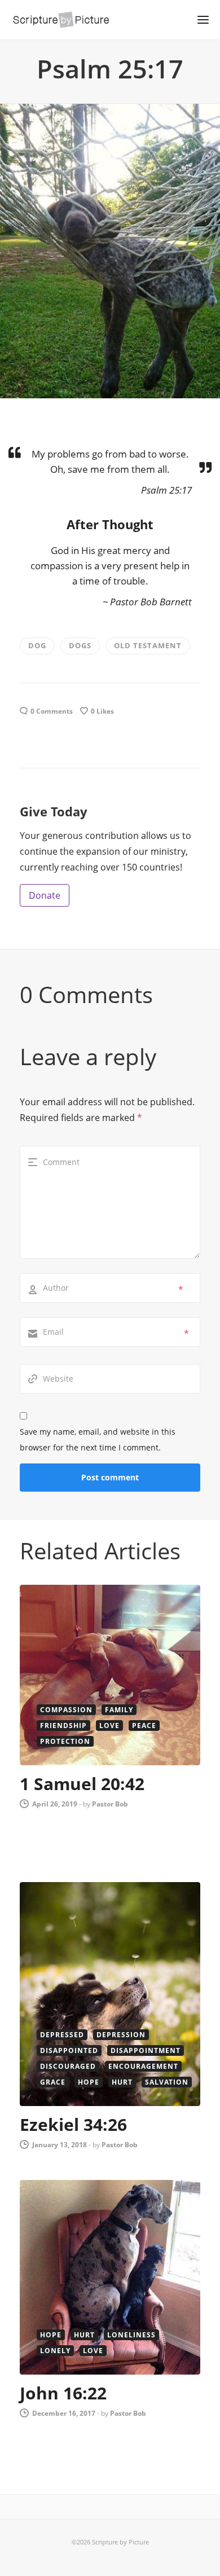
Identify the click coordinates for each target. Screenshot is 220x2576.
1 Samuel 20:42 (82, 1784)
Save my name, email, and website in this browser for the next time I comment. (98, 1439)
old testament (148, 645)
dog (37, 645)
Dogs (80, 645)
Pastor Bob (110, 1804)
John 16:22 (63, 2393)
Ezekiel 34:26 (73, 2124)
